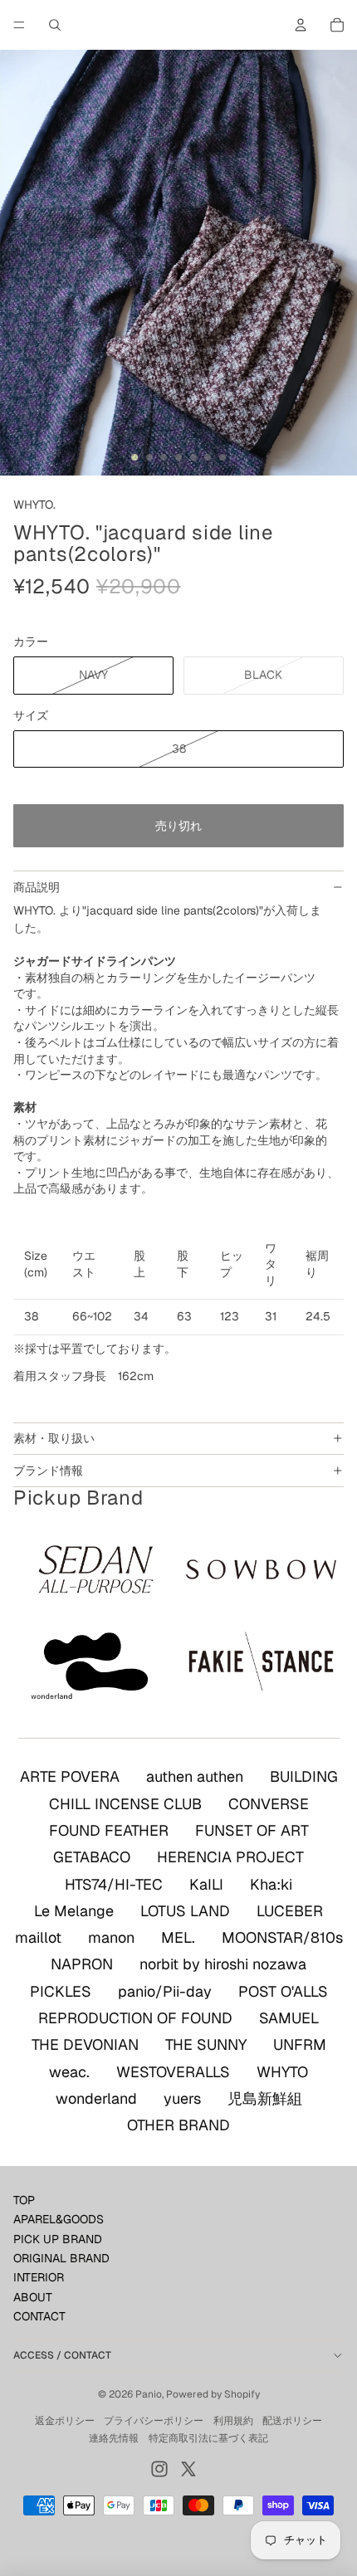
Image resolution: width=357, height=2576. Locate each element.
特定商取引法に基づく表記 (208, 2438)
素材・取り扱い (54, 1438)
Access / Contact (62, 2355)
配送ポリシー (292, 2421)
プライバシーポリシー (154, 2421)
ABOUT (33, 2297)
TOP (24, 2200)
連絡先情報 (114, 2438)
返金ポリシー (65, 2421)
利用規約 (233, 2421)
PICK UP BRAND (58, 2239)
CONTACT (39, 2316)
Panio (149, 2394)
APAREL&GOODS (59, 2219)
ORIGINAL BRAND (61, 2258)
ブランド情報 (48, 1471)
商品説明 (37, 887)
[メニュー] (19, 25)
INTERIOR (39, 2277)
